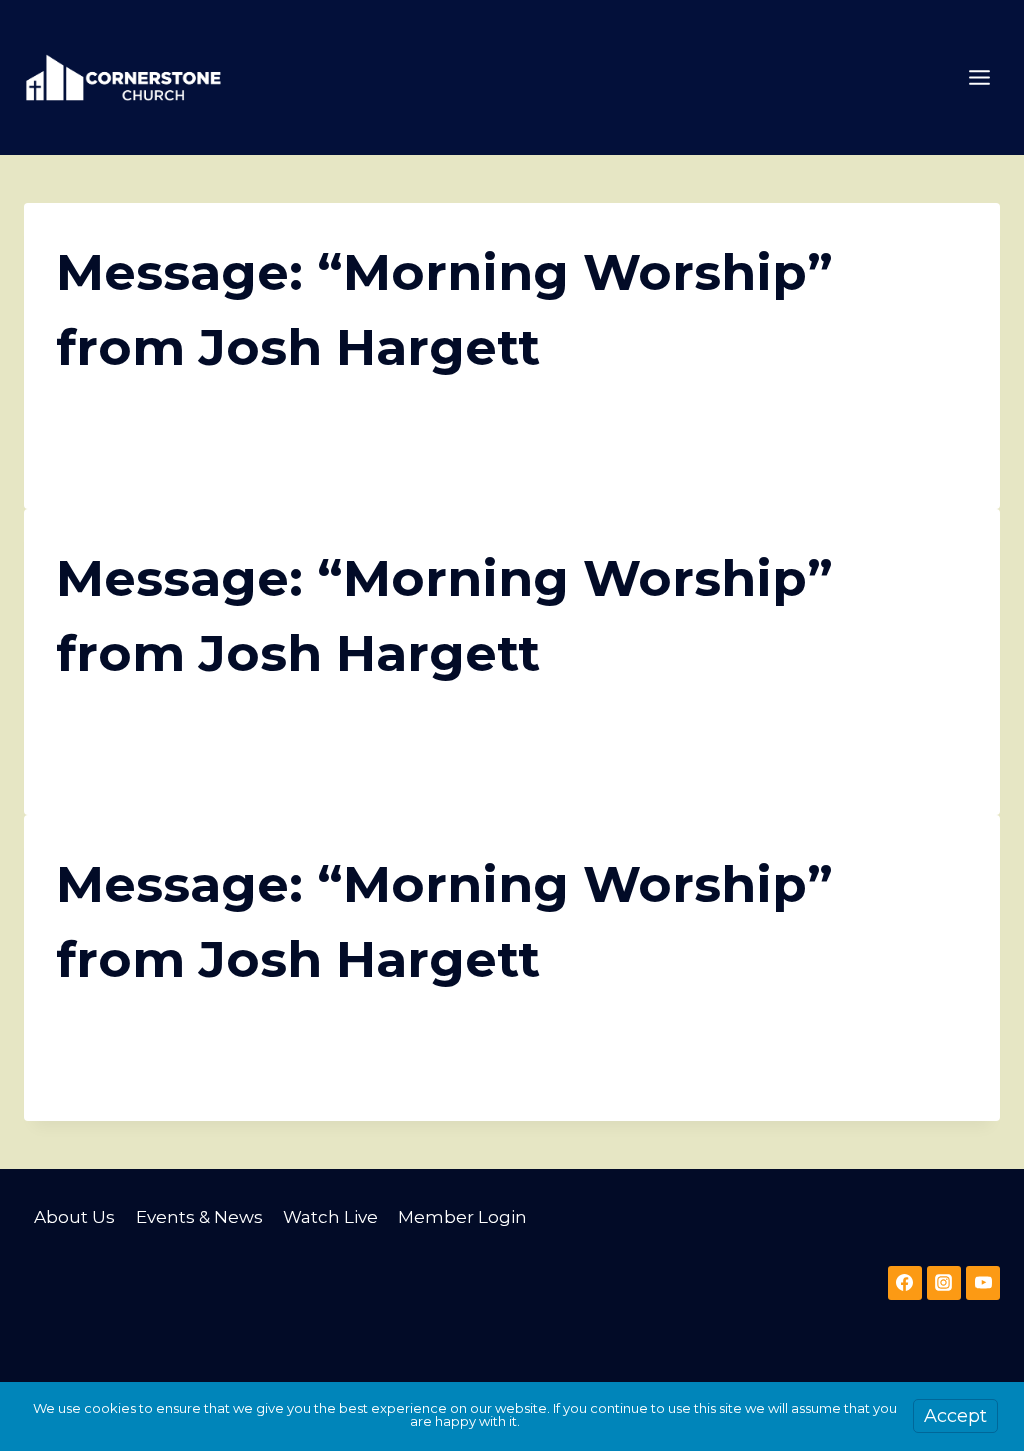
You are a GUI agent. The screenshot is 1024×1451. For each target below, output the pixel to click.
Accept (955, 1416)
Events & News (199, 1217)
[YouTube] (983, 1283)
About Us (74, 1217)
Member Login (462, 1217)
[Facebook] (905, 1283)
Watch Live (330, 1217)
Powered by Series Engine (894, 457)
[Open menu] (979, 77)
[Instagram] (944, 1283)
